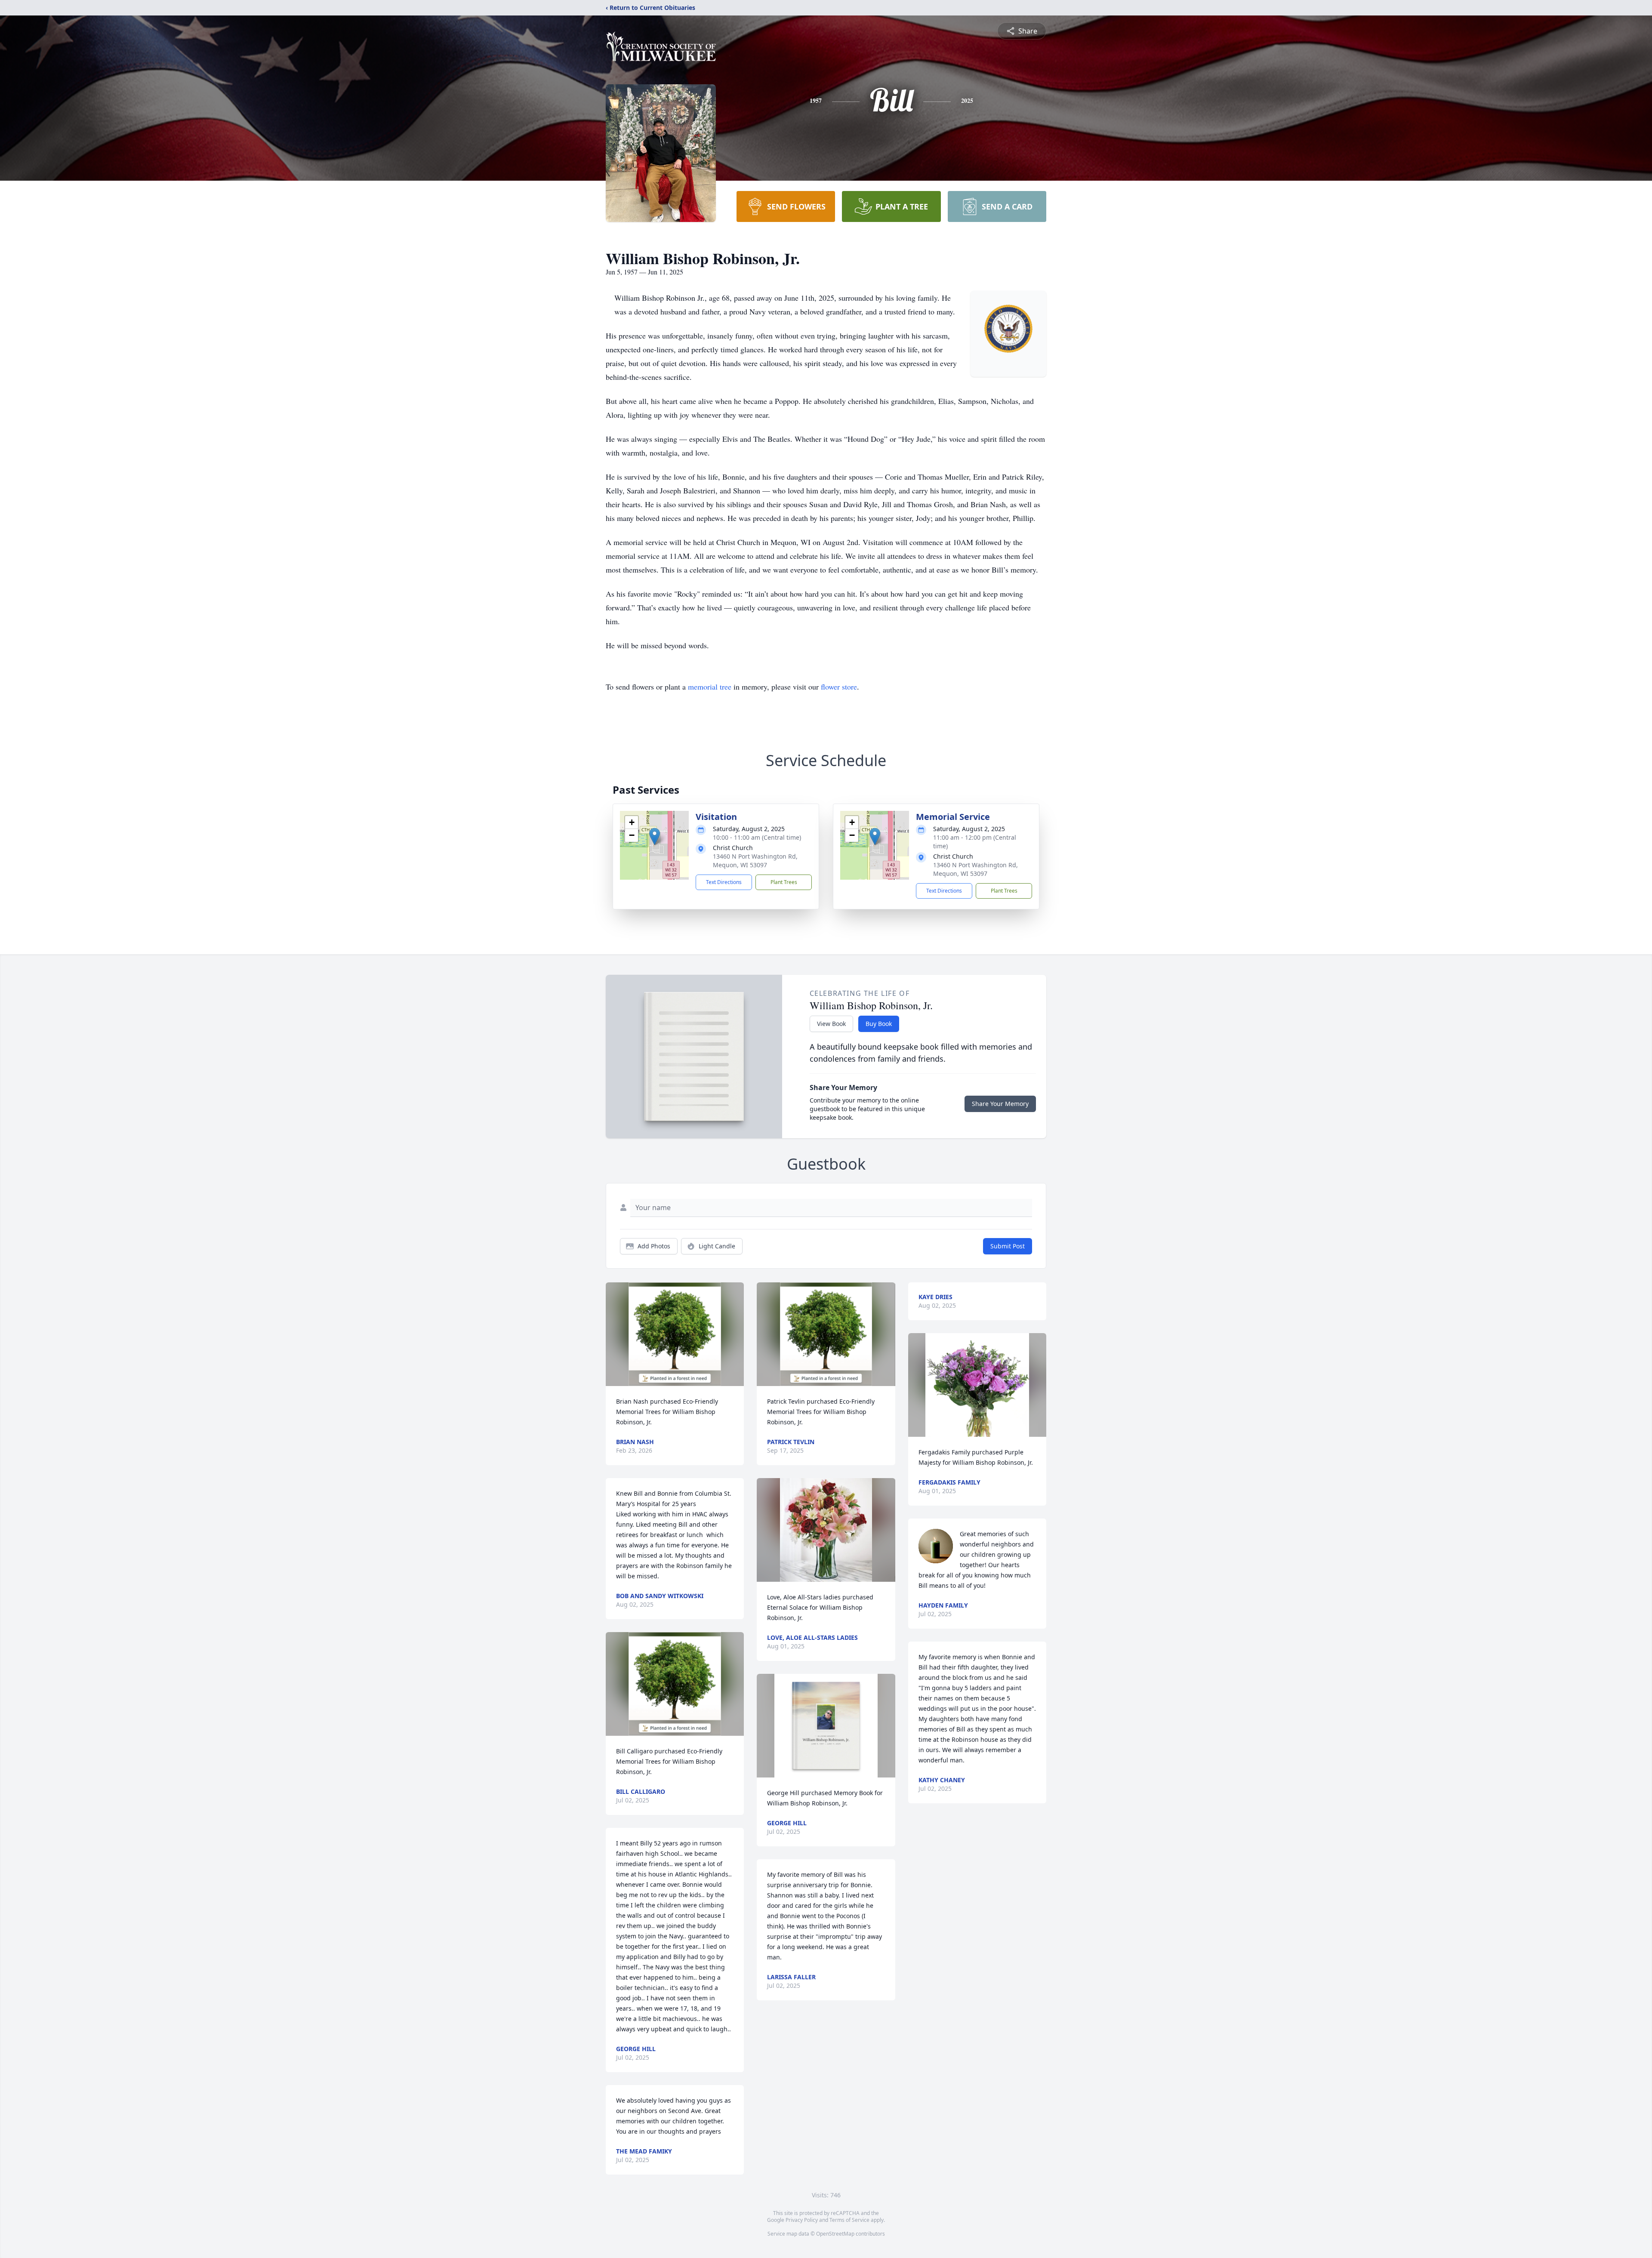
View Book (831, 1024)
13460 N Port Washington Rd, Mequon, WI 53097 (755, 861)
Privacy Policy (802, 2220)
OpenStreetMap (835, 2234)
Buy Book (879, 1024)
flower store (839, 687)
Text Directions (724, 882)
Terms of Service (849, 2220)
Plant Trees (784, 882)
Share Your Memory (1000, 1104)
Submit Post (1008, 1246)
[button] (655, 836)
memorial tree (710, 687)
